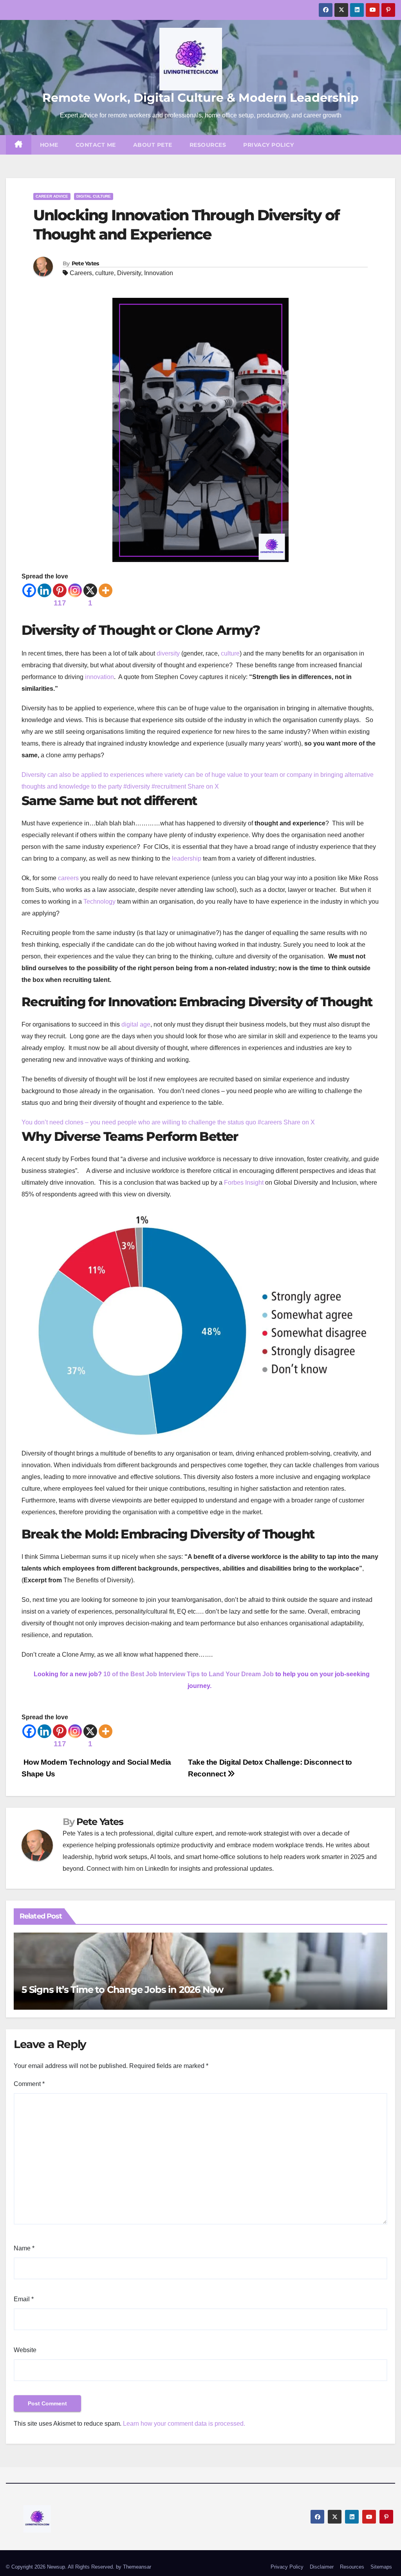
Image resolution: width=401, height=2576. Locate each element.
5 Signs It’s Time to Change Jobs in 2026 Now (122, 1990)
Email (24, 2299)
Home (49, 145)
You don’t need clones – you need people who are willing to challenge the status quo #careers (153, 1122)
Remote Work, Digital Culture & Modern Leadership (200, 98)
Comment (29, 2084)
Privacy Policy (268, 145)
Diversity (129, 273)
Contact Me (96, 145)
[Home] (19, 145)
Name (24, 2248)
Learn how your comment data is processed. (184, 2424)
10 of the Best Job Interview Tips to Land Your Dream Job (189, 1674)
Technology (99, 902)
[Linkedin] (44, 590)
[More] (106, 590)
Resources (208, 145)
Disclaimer (322, 2567)
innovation (99, 677)
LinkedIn (157, 1869)
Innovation (159, 273)
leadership (187, 858)
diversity (168, 653)
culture (105, 273)
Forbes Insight (244, 1183)
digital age (136, 1024)
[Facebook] (29, 590)
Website (25, 2350)
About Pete (153, 145)
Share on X (203, 786)
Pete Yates (85, 263)
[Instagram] (75, 590)
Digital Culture (94, 196)
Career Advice (52, 196)
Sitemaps (381, 2567)
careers (68, 878)
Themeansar (137, 2567)
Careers (81, 273)
